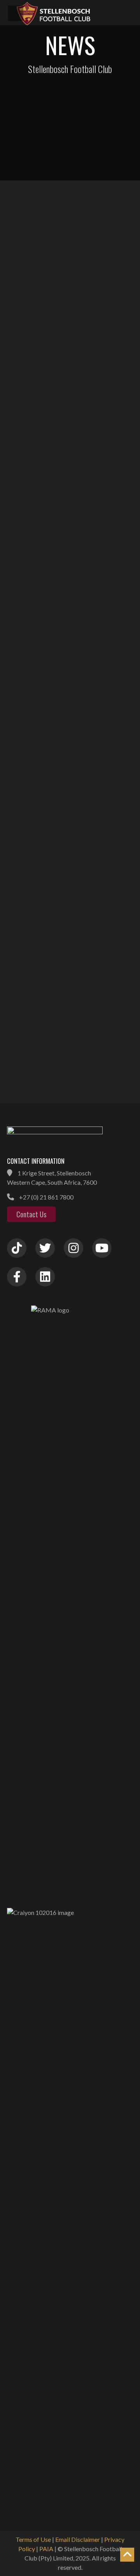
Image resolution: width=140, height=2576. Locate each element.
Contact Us (31, 1214)
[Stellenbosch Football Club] (74, 13)
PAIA (46, 2549)
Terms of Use (33, 2539)
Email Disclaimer (78, 2539)
